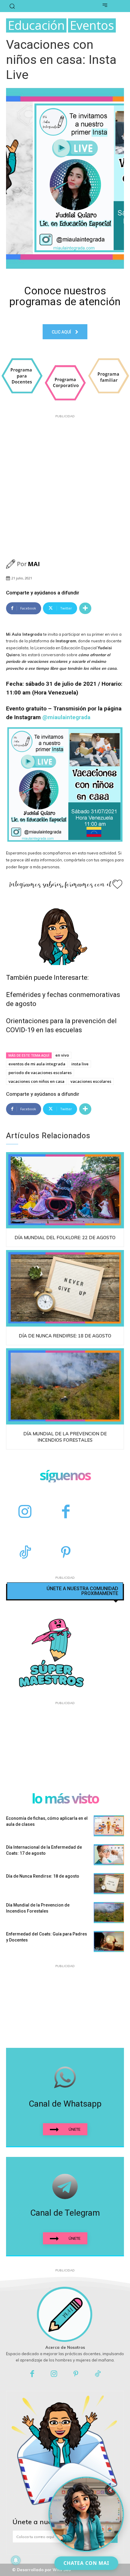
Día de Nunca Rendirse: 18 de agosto (65, 1336)
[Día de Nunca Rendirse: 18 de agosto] (65, 1288)
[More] (85, 608)
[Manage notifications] (16, 2560)
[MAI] (11, 564)
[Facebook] (66, 1512)
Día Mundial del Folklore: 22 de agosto (65, 1238)
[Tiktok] (98, 2374)
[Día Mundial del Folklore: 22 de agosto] (65, 1190)
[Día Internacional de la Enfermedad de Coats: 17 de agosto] (109, 1855)
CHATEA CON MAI (86, 2563)
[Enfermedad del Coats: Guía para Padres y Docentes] (109, 1941)
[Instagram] (25, 1512)
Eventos (92, 25)
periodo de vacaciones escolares (40, 1073)
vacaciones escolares (91, 1081)
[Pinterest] (66, 1553)
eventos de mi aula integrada (37, 1064)
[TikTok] (25, 1553)
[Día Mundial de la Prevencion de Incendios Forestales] (65, 1387)
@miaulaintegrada (66, 717)
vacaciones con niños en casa (36, 1081)
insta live (80, 1064)
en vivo (62, 1055)
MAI (34, 564)
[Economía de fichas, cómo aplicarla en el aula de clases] (109, 1826)
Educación (36, 25)
